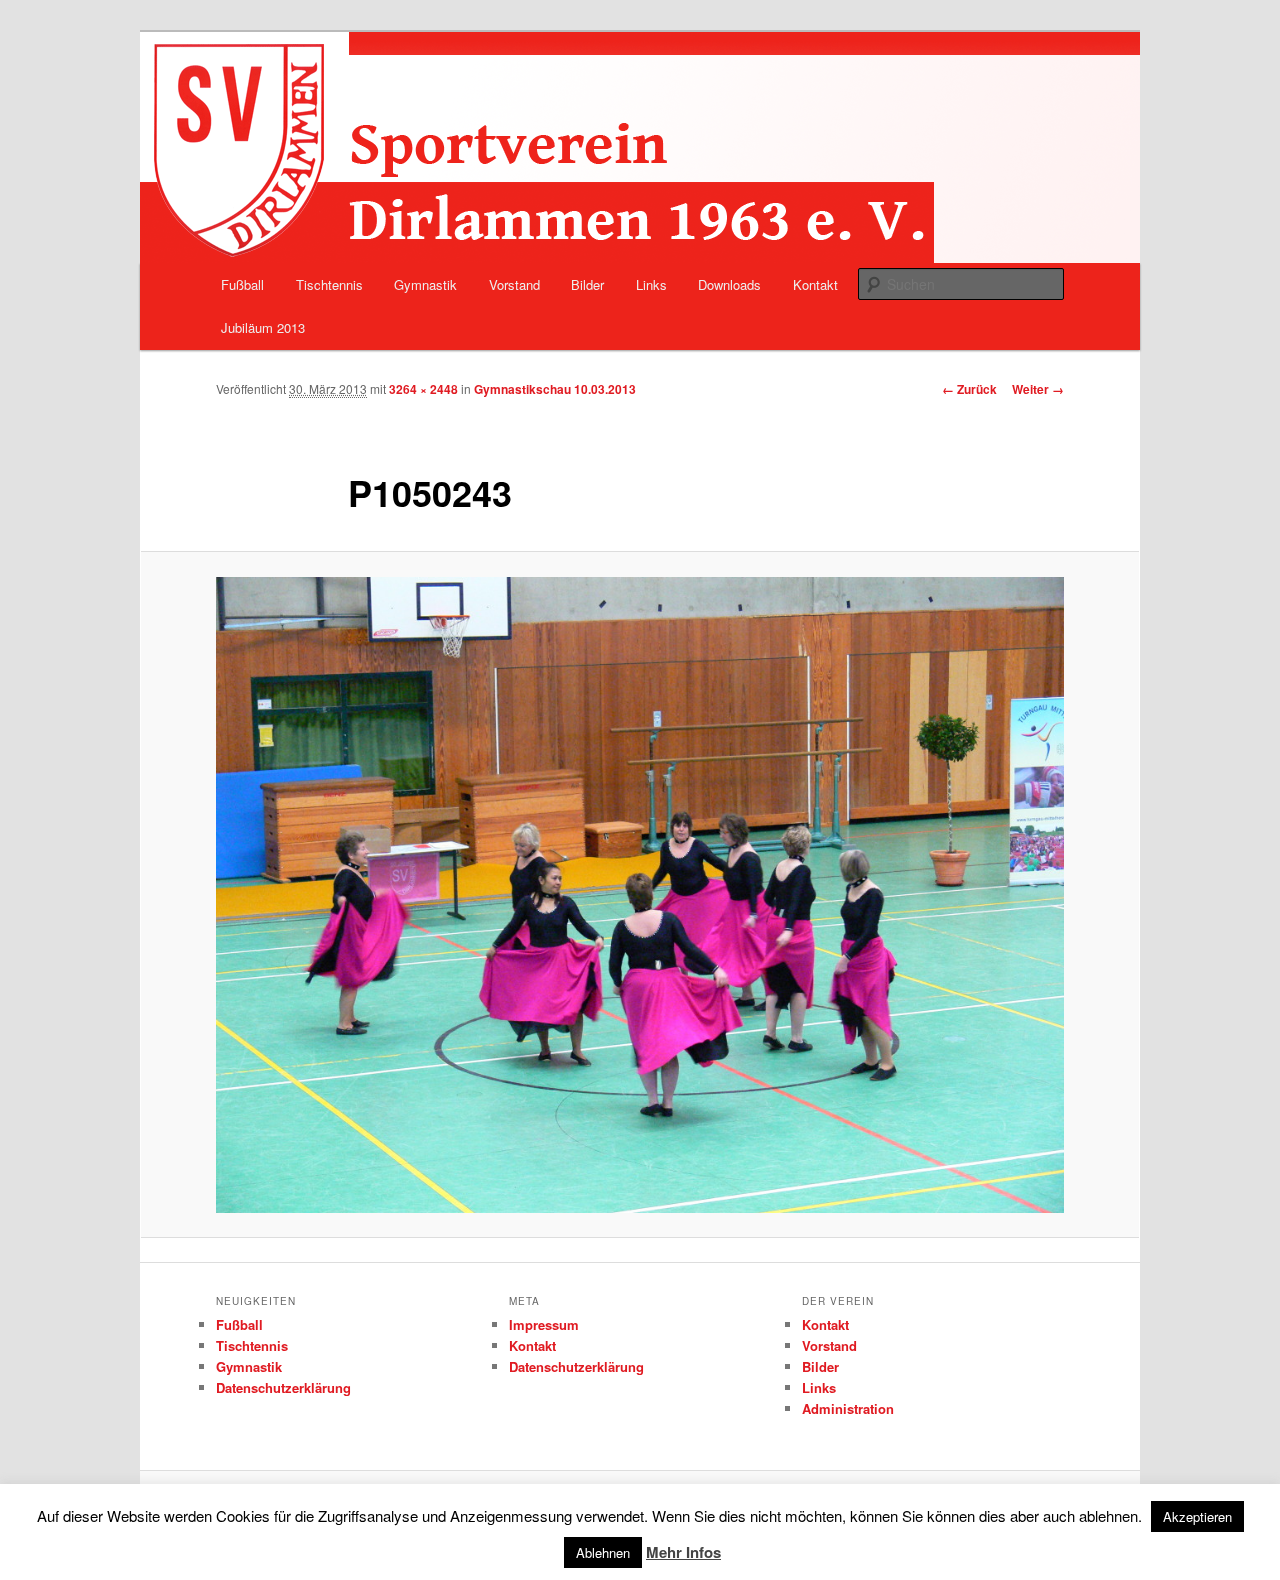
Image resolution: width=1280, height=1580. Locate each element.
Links (651, 284)
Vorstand (514, 284)
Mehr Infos (683, 1552)
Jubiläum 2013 (263, 327)
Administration (848, 1408)
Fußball (242, 284)
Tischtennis (329, 284)
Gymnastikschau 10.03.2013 (555, 389)
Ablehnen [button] (603, 1552)
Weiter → (1038, 389)
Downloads (729, 284)
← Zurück (969, 389)
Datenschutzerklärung (283, 1387)
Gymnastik (425, 284)
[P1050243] (640, 895)
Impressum (544, 1324)
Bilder (587, 284)
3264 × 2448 (423, 389)
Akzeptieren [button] (1197, 1516)
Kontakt (815, 284)
